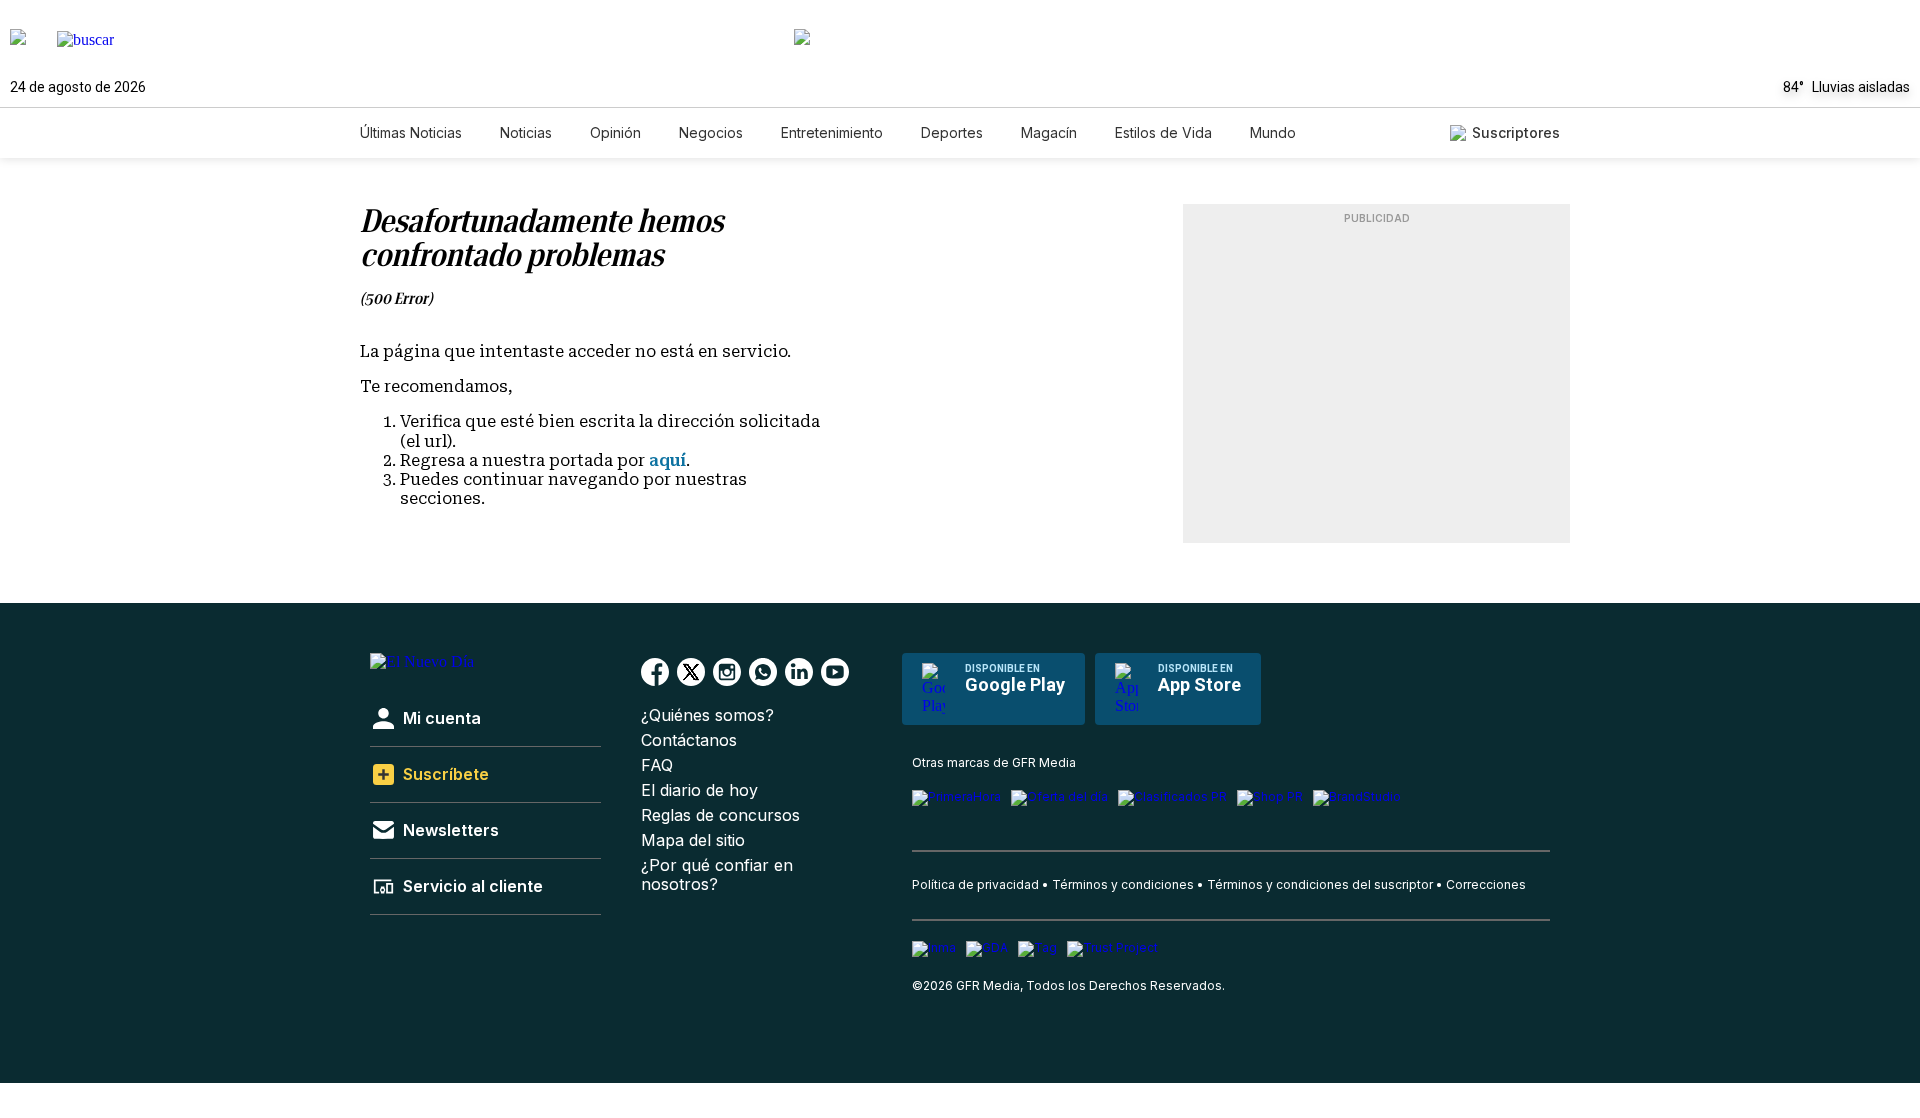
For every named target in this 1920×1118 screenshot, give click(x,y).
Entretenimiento (832, 132)
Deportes (952, 132)
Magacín (1049, 132)
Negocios (711, 132)
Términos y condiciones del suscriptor (1320, 884)
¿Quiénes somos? (707, 715)
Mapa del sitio (693, 840)
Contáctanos (689, 740)
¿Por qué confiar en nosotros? (717, 875)
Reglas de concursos (720, 815)
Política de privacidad (975, 884)
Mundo (1273, 132)
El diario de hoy (699, 790)
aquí (667, 460)
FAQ (657, 765)
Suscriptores (1516, 132)
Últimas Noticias (411, 132)
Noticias (526, 132)
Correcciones (1486, 884)
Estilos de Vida (1163, 132)
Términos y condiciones (1123, 884)
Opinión (615, 132)
